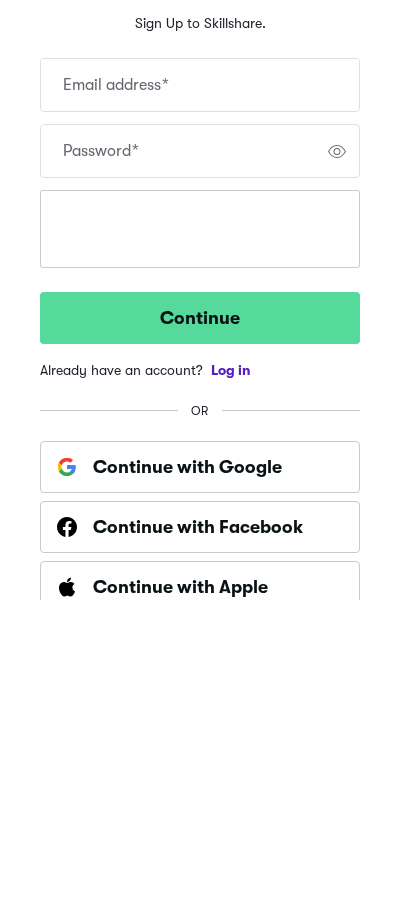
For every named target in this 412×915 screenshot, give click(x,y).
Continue (200, 318)
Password (101, 151)
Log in (231, 370)
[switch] (337, 151)
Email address (116, 85)
